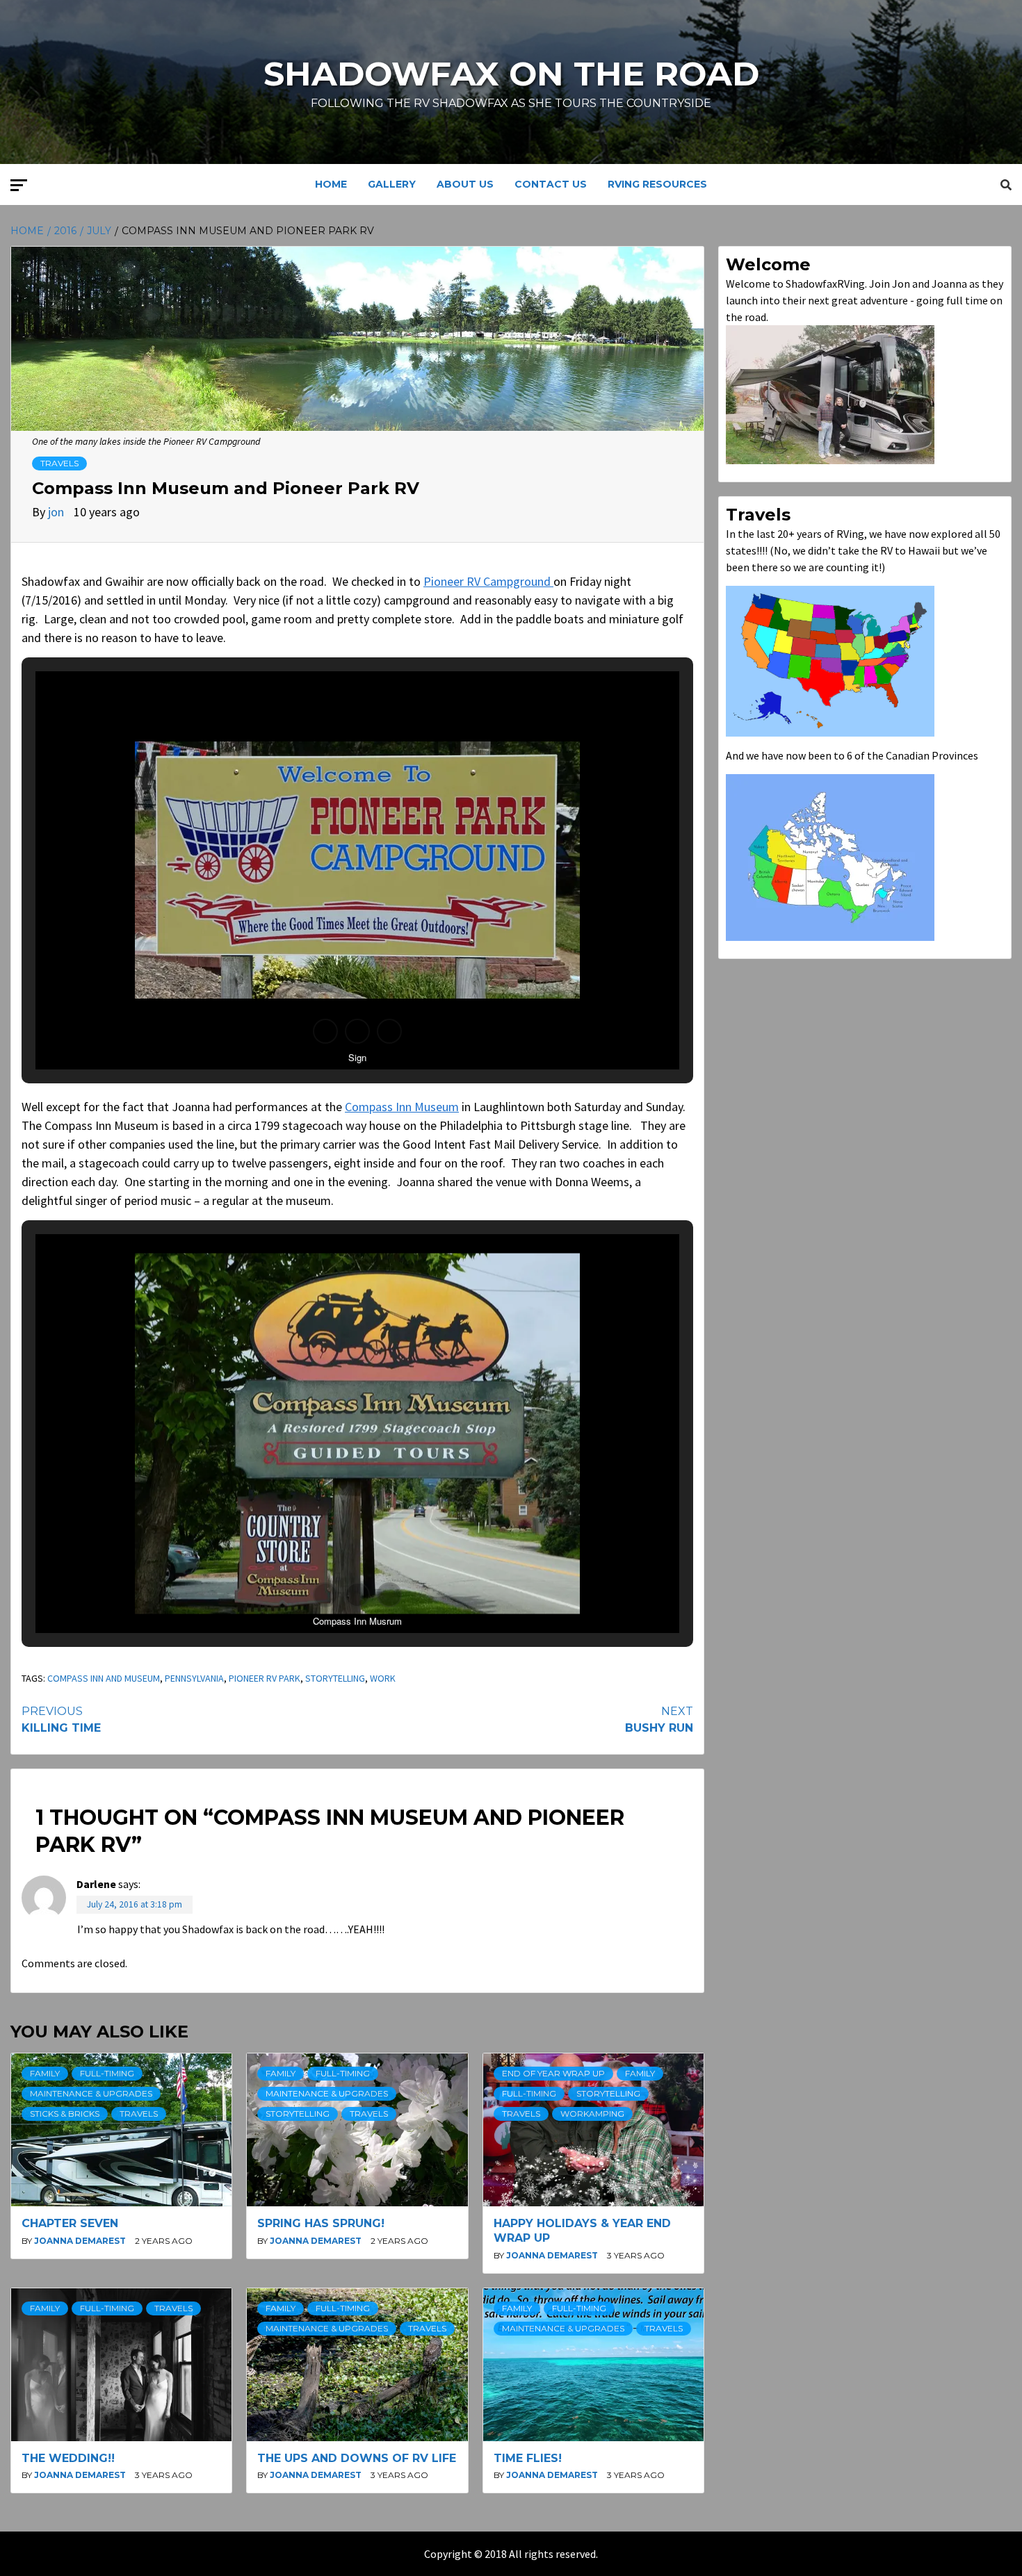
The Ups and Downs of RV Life (357, 2458)
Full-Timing (107, 2073)
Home (331, 184)
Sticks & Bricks (65, 2114)
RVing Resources (657, 184)
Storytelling (335, 1678)
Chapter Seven (70, 2223)
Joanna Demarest (81, 2241)
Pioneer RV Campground (488, 581)
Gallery (392, 184)
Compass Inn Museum (402, 1107)
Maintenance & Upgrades (91, 2093)
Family (45, 2073)
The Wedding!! (68, 2458)
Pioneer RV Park (265, 1678)
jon (57, 512)
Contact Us (551, 184)
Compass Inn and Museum (104, 1678)
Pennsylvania (194, 1678)
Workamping (592, 2114)
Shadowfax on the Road (511, 74)
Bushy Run (659, 1720)
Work (383, 1678)
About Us (465, 184)
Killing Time (61, 1720)
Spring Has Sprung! (321, 2223)
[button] (325, 1031)
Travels (59, 463)
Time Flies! (528, 2458)
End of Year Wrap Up (553, 2073)
